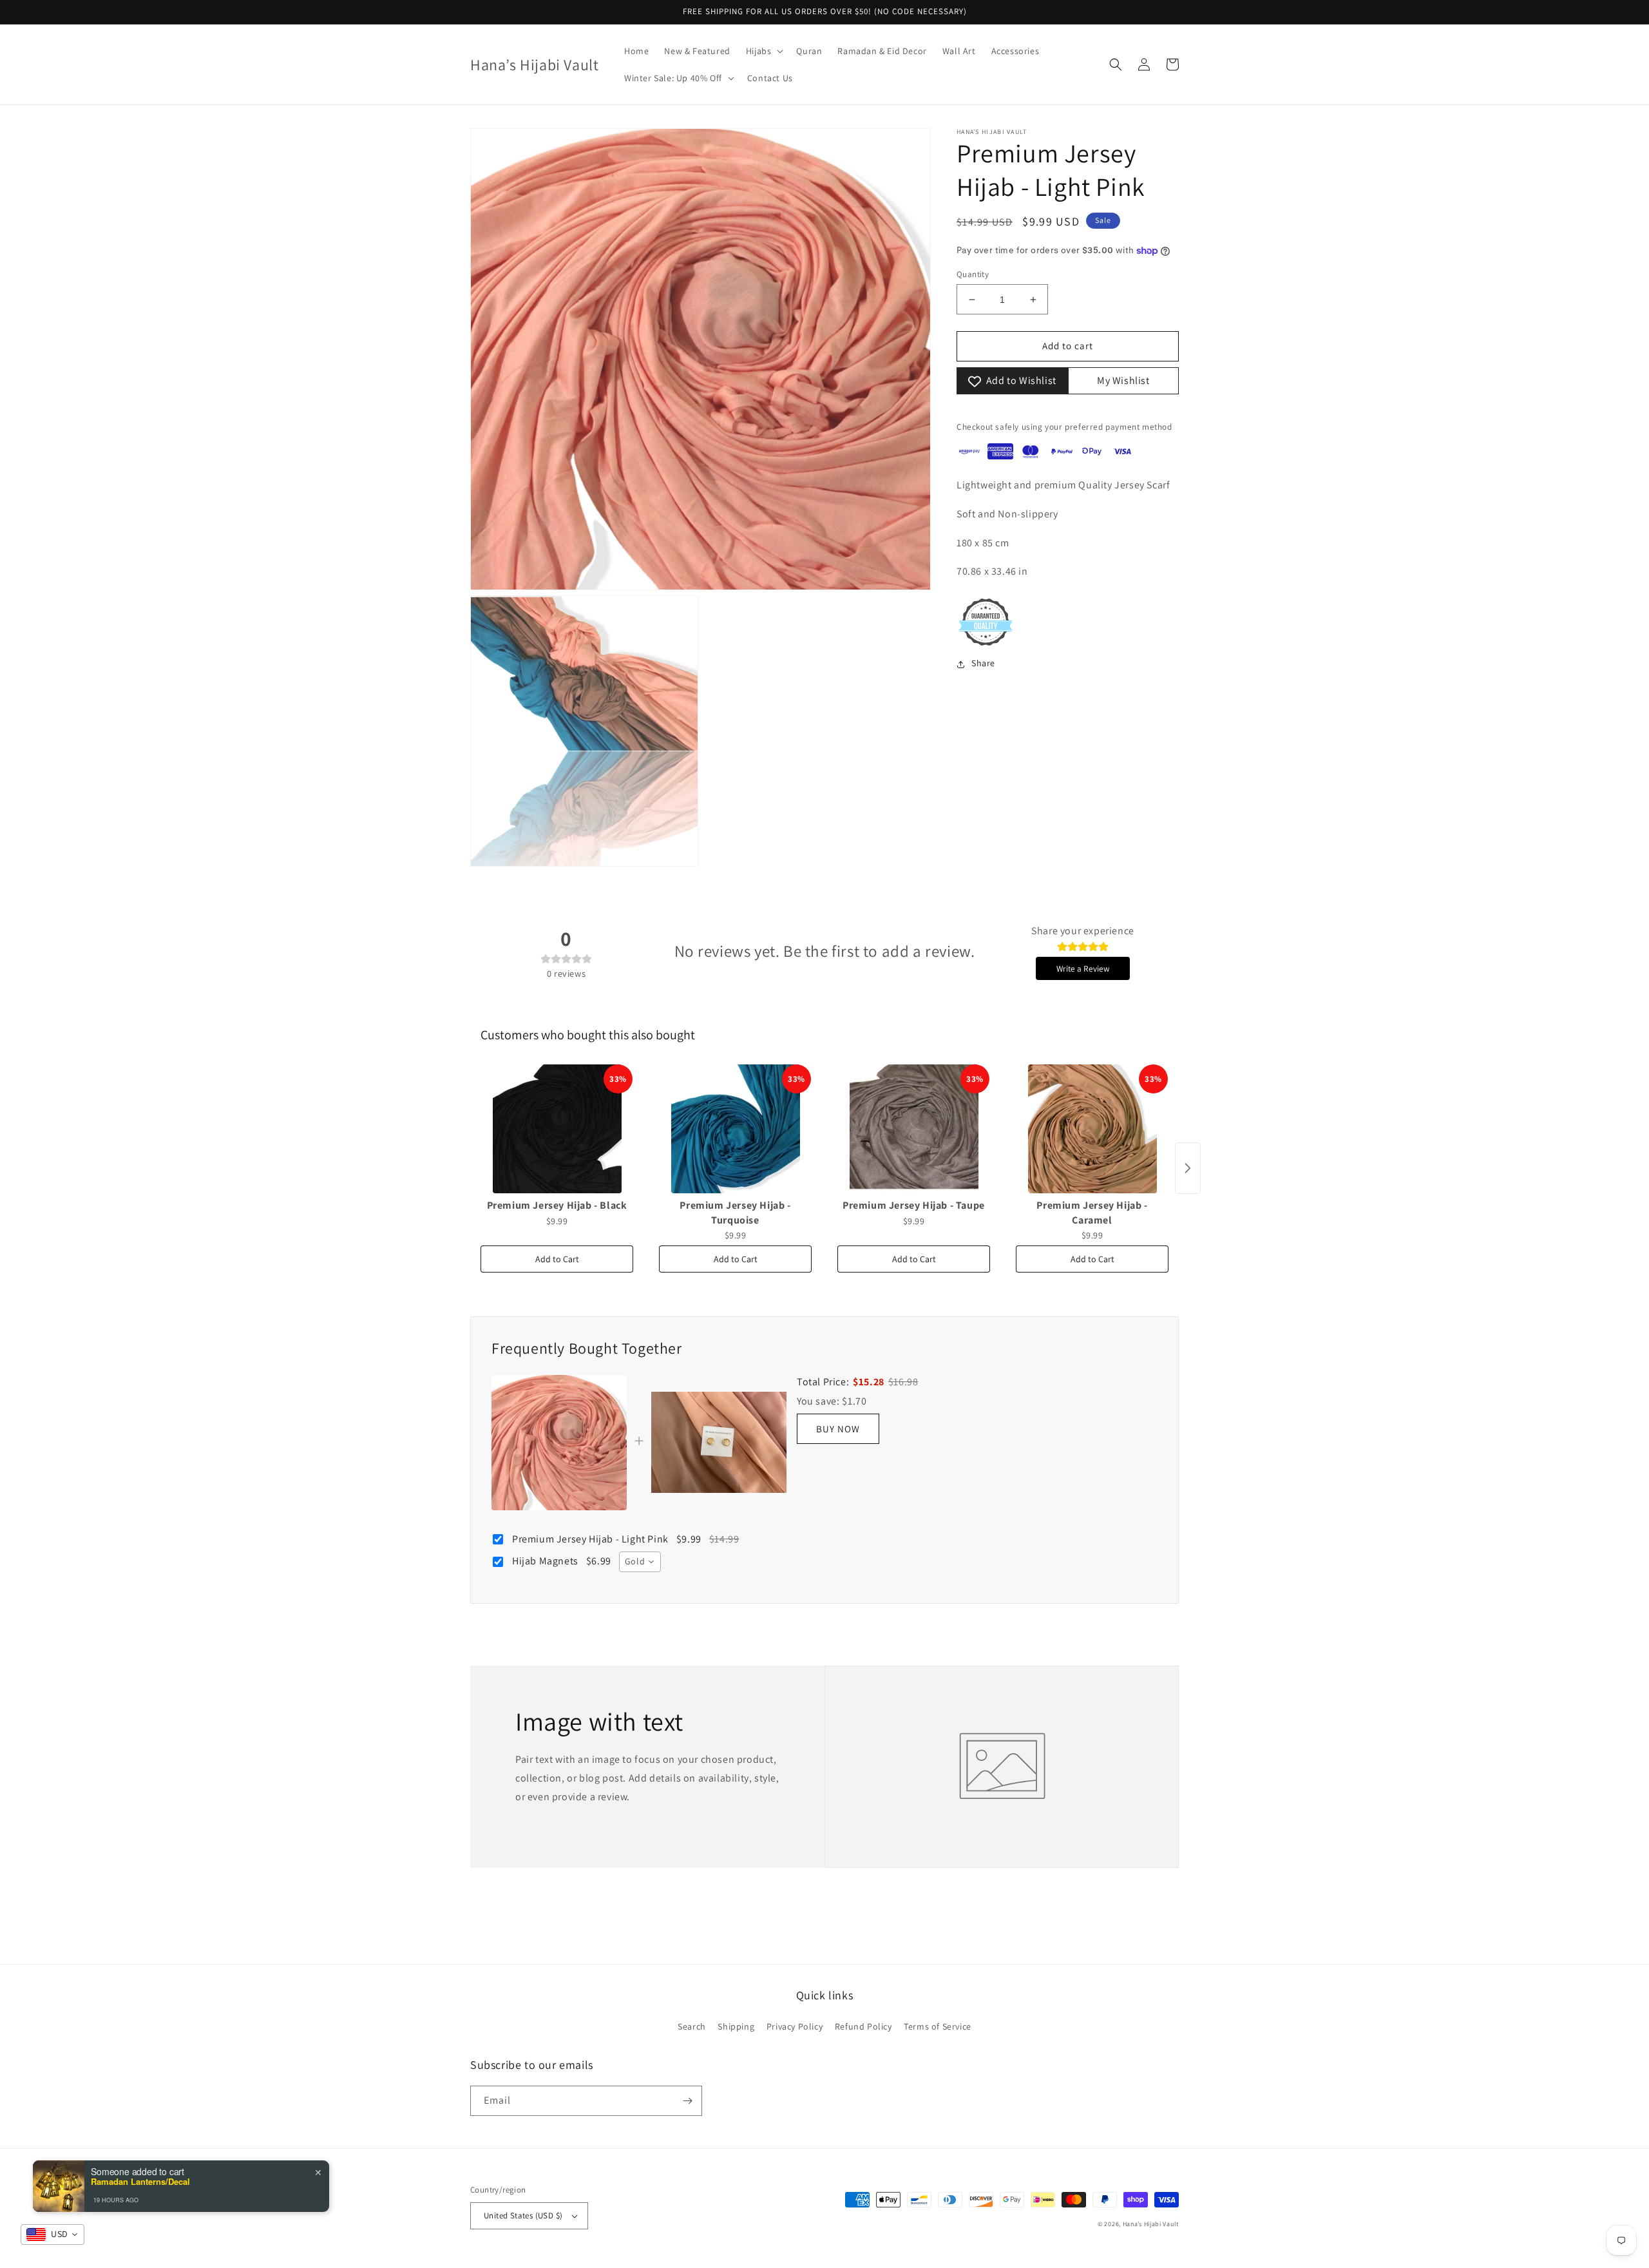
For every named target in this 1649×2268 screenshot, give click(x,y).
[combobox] (640, 1562)
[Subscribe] (687, 2101)
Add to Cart (557, 1259)
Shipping (736, 2026)
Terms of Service (938, 2026)
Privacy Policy (795, 2026)
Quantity (973, 274)
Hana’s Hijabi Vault (1151, 2224)
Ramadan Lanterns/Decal (140, 2182)
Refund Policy (863, 2026)
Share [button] (983, 664)
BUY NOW (838, 1429)
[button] (764, 51)
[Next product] (1188, 1168)
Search (692, 2026)
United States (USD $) (523, 2215)
